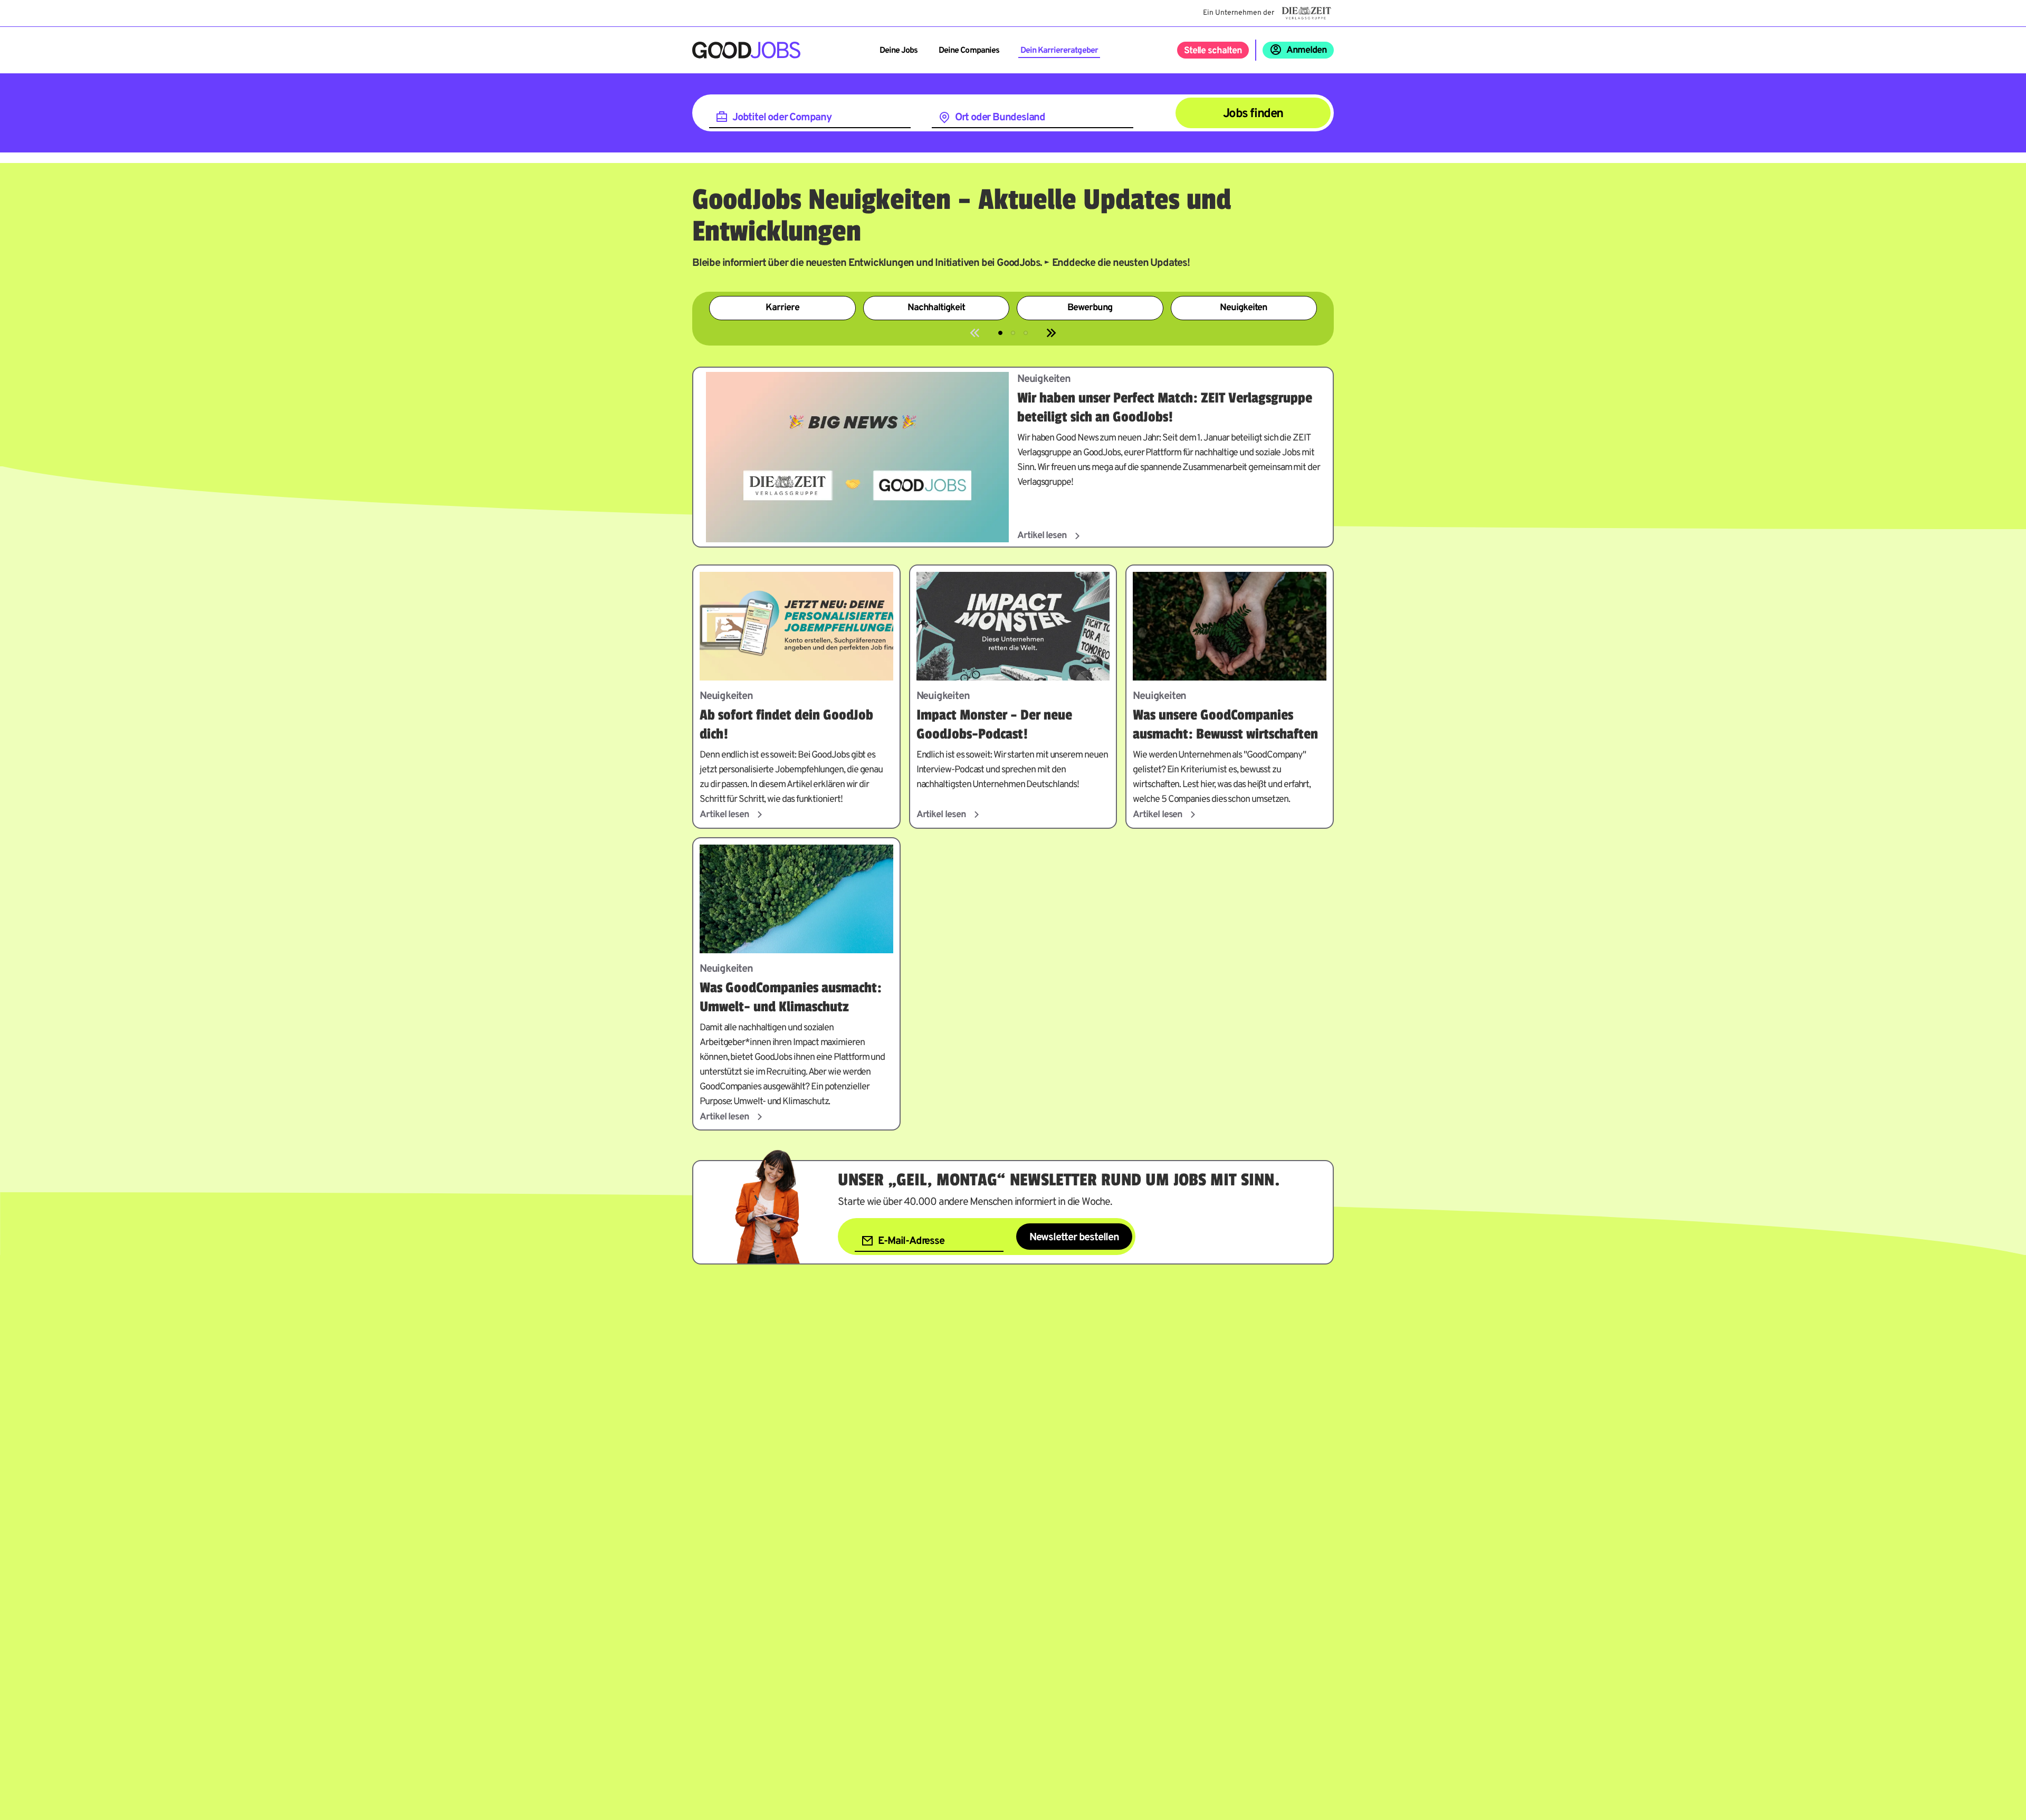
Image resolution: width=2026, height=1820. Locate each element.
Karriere (782, 308)
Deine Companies (969, 51)
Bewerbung (1090, 308)
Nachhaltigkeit (936, 308)
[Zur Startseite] (746, 50)
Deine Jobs (899, 51)
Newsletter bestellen (1074, 1238)
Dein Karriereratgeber (1059, 51)
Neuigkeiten (1244, 308)
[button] (1000, 333)
